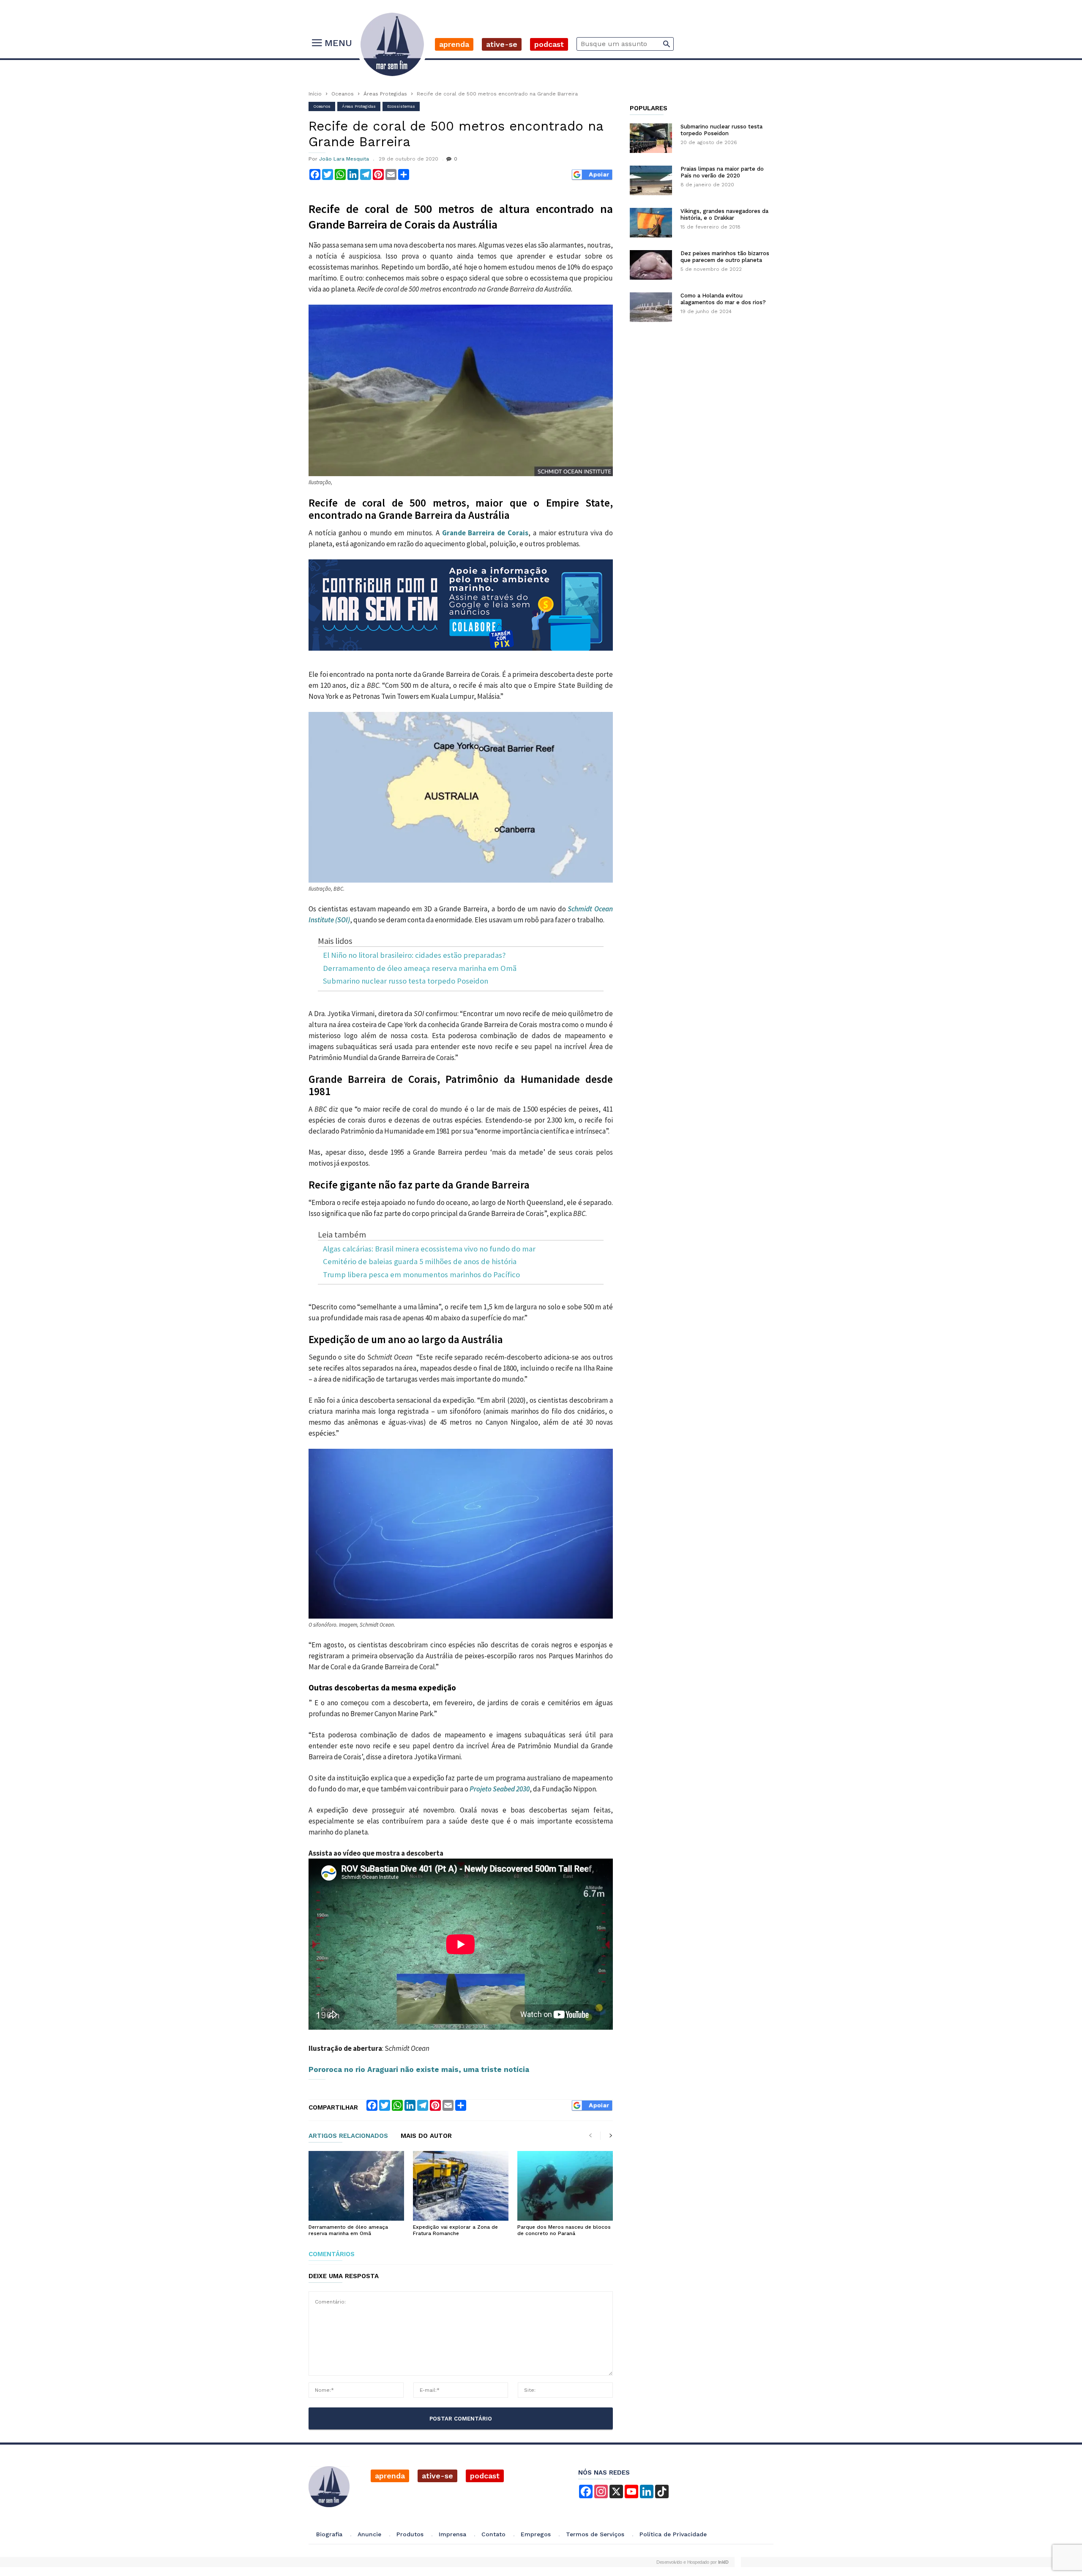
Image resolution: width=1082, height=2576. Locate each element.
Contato (493, 2534)
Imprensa (452, 2534)
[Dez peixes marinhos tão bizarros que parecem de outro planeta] (651, 265)
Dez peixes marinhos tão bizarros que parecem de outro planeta (725, 257)
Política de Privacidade (673, 2534)
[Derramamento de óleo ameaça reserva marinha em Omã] (356, 2186)
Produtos (410, 2534)
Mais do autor (426, 2136)
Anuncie (369, 2534)
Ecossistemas (401, 106)
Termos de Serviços (595, 2534)
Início (315, 94)
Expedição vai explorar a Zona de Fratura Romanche (455, 2230)
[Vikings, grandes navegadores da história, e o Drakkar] (651, 223)
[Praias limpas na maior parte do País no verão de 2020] (651, 180)
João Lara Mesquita (344, 159)
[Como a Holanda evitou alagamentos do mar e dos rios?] (651, 307)
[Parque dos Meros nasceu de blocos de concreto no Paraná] (565, 2186)
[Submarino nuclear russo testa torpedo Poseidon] (651, 138)
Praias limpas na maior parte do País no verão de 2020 (722, 172)
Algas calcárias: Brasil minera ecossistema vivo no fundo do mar (429, 1249)
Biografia (329, 2534)
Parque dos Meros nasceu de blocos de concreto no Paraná (564, 2230)
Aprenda (454, 44)
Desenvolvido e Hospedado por (692, 2562)
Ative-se (502, 44)
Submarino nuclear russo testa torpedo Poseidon (406, 981)
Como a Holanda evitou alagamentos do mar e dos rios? (723, 299)
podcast (485, 2476)
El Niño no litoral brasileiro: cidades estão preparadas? (414, 955)
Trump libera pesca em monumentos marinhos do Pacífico (421, 1275)
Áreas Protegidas (385, 94)
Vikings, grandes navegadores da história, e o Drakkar (724, 214)
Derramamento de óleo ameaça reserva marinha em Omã (420, 969)
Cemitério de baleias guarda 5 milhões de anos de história (420, 1262)
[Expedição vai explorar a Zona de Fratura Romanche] (461, 2186)
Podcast (549, 44)
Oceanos (343, 94)
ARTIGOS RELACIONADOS (348, 2136)
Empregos (536, 2534)
